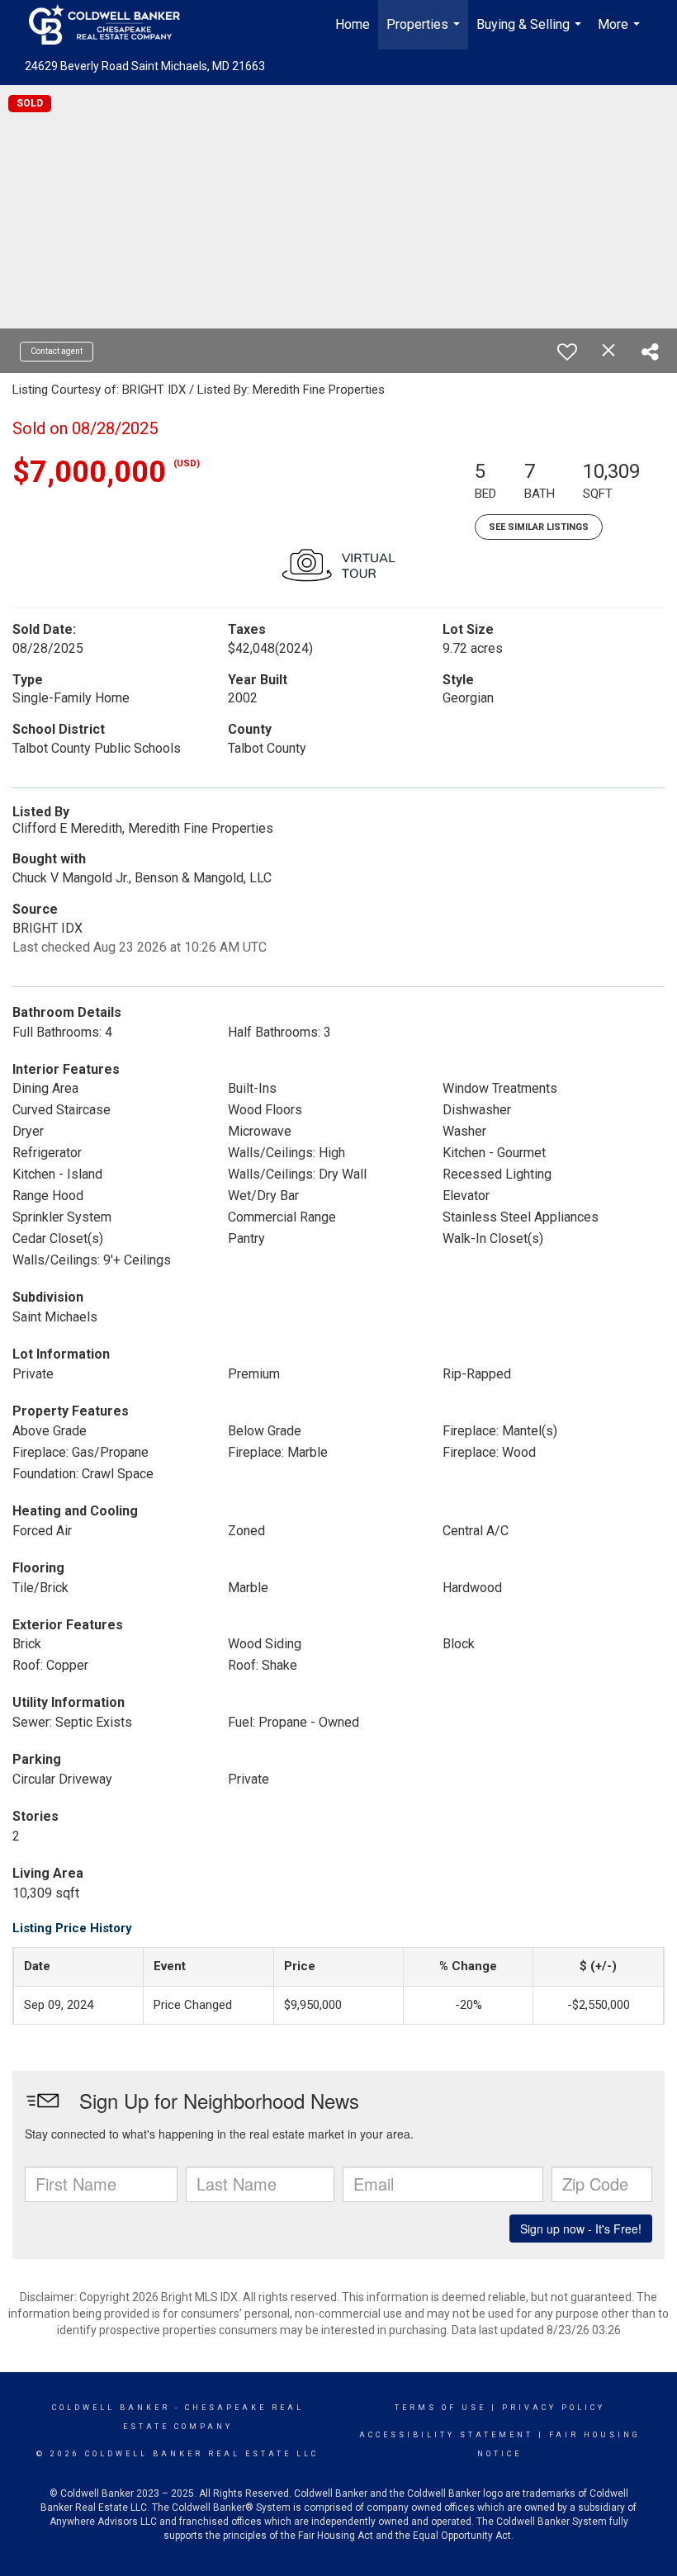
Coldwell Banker (111, 2408)
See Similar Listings (539, 527)
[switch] (567, 352)
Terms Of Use (440, 2408)
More (621, 33)
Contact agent (57, 351)
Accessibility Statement (446, 2435)
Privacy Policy (554, 2408)
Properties (425, 33)
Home (353, 24)
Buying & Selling (531, 33)
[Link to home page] (113, 25)
